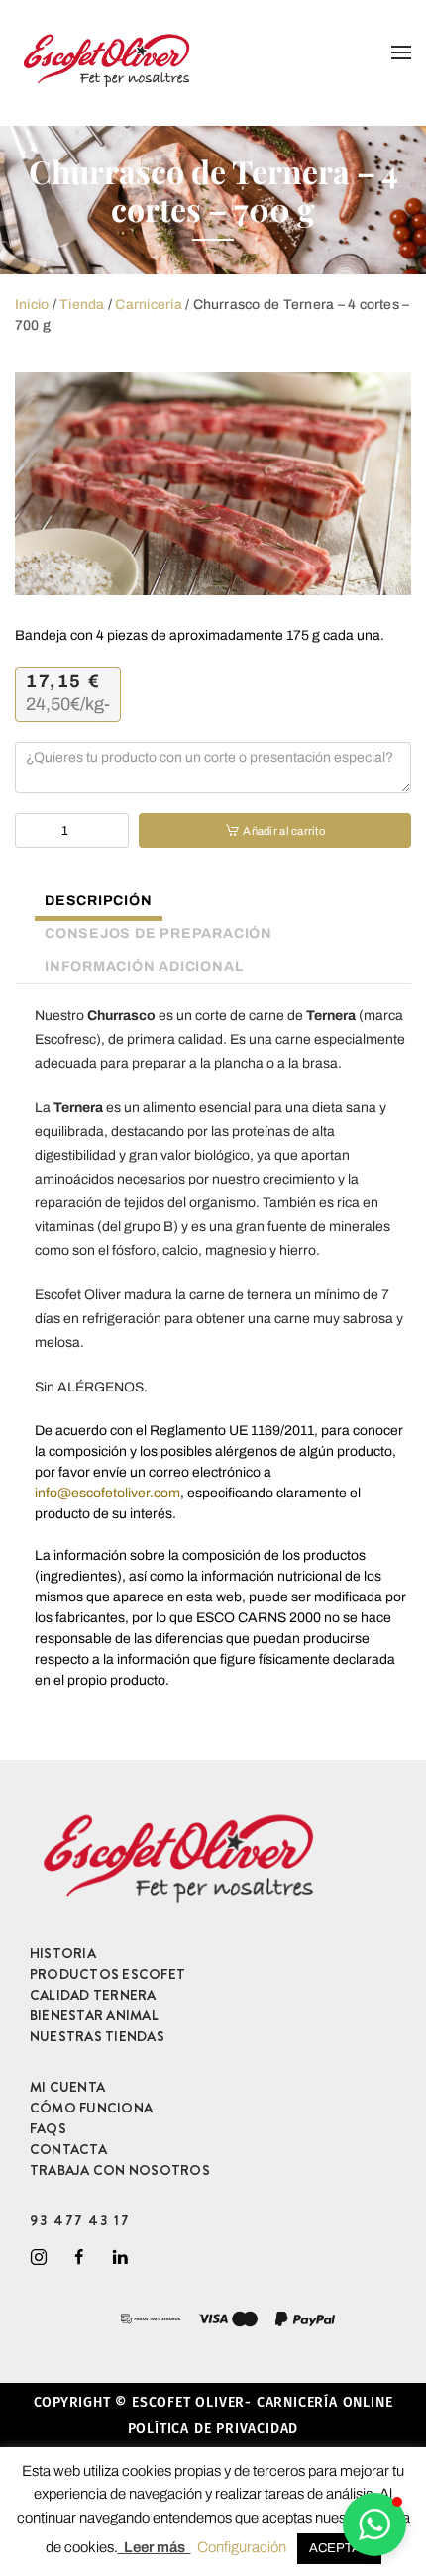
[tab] (89, 903)
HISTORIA (63, 1953)
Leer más (155, 2547)
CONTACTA (68, 2149)
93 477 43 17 (80, 2220)
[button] (374, 2524)
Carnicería (148, 305)
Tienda (82, 305)
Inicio (32, 305)
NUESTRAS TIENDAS (97, 2036)
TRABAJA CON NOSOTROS (120, 2170)
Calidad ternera (93, 1995)
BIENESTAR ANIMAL (94, 2015)
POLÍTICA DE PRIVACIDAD (213, 2429)
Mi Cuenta (67, 2087)
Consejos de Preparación (159, 933)
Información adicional (144, 966)
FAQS (48, 2128)
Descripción (99, 901)
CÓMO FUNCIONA (91, 2108)
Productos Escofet (107, 1974)
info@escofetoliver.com (107, 1493)
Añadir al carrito (283, 831)
